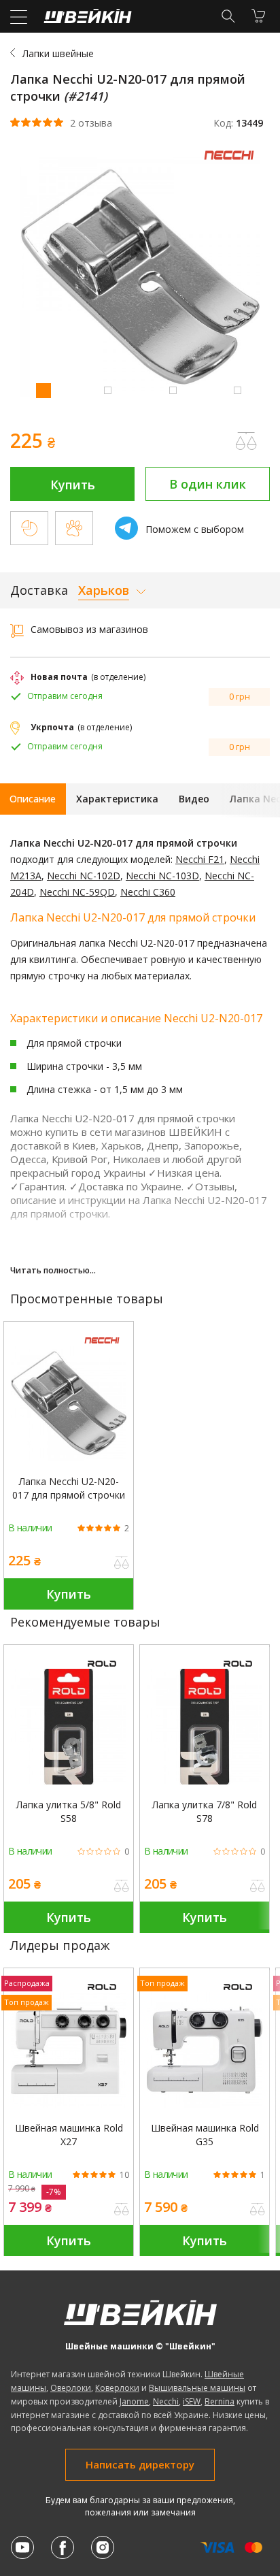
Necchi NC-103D (162, 876)
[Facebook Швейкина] (63, 2547)
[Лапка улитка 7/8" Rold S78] (205, 1727)
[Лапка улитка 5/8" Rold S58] (69, 1727)
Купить (73, 485)
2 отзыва (91, 123)
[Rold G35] (205, 2050)
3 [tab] (173, 390)
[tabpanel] (140, 279)
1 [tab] (43, 390)
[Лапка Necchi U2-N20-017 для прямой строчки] (69, 1403)
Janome (134, 2401)
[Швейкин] (86, 19)
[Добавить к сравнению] (122, 1564)
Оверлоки (71, 2388)
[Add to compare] (246, 441)
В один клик (208, 484)
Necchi (166, 2401)
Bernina (220, 2401)
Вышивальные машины (197, 2388)
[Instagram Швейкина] (103, 2547)
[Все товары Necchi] (232, 163)
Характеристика (117, 799)
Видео (194, 799)
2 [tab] (107, 390)
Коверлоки (117, 2388)
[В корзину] (258, 16)
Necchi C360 (148, 892)
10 (124, 2175)
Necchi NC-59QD (77, 892)
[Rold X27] (69, 2050)
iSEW (192, 2401)
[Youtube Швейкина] (22, 2547)
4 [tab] (237, 390)
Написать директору (140, 2464)
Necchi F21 (200, 859)
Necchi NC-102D (84, 876)
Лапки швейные (58, 53)
